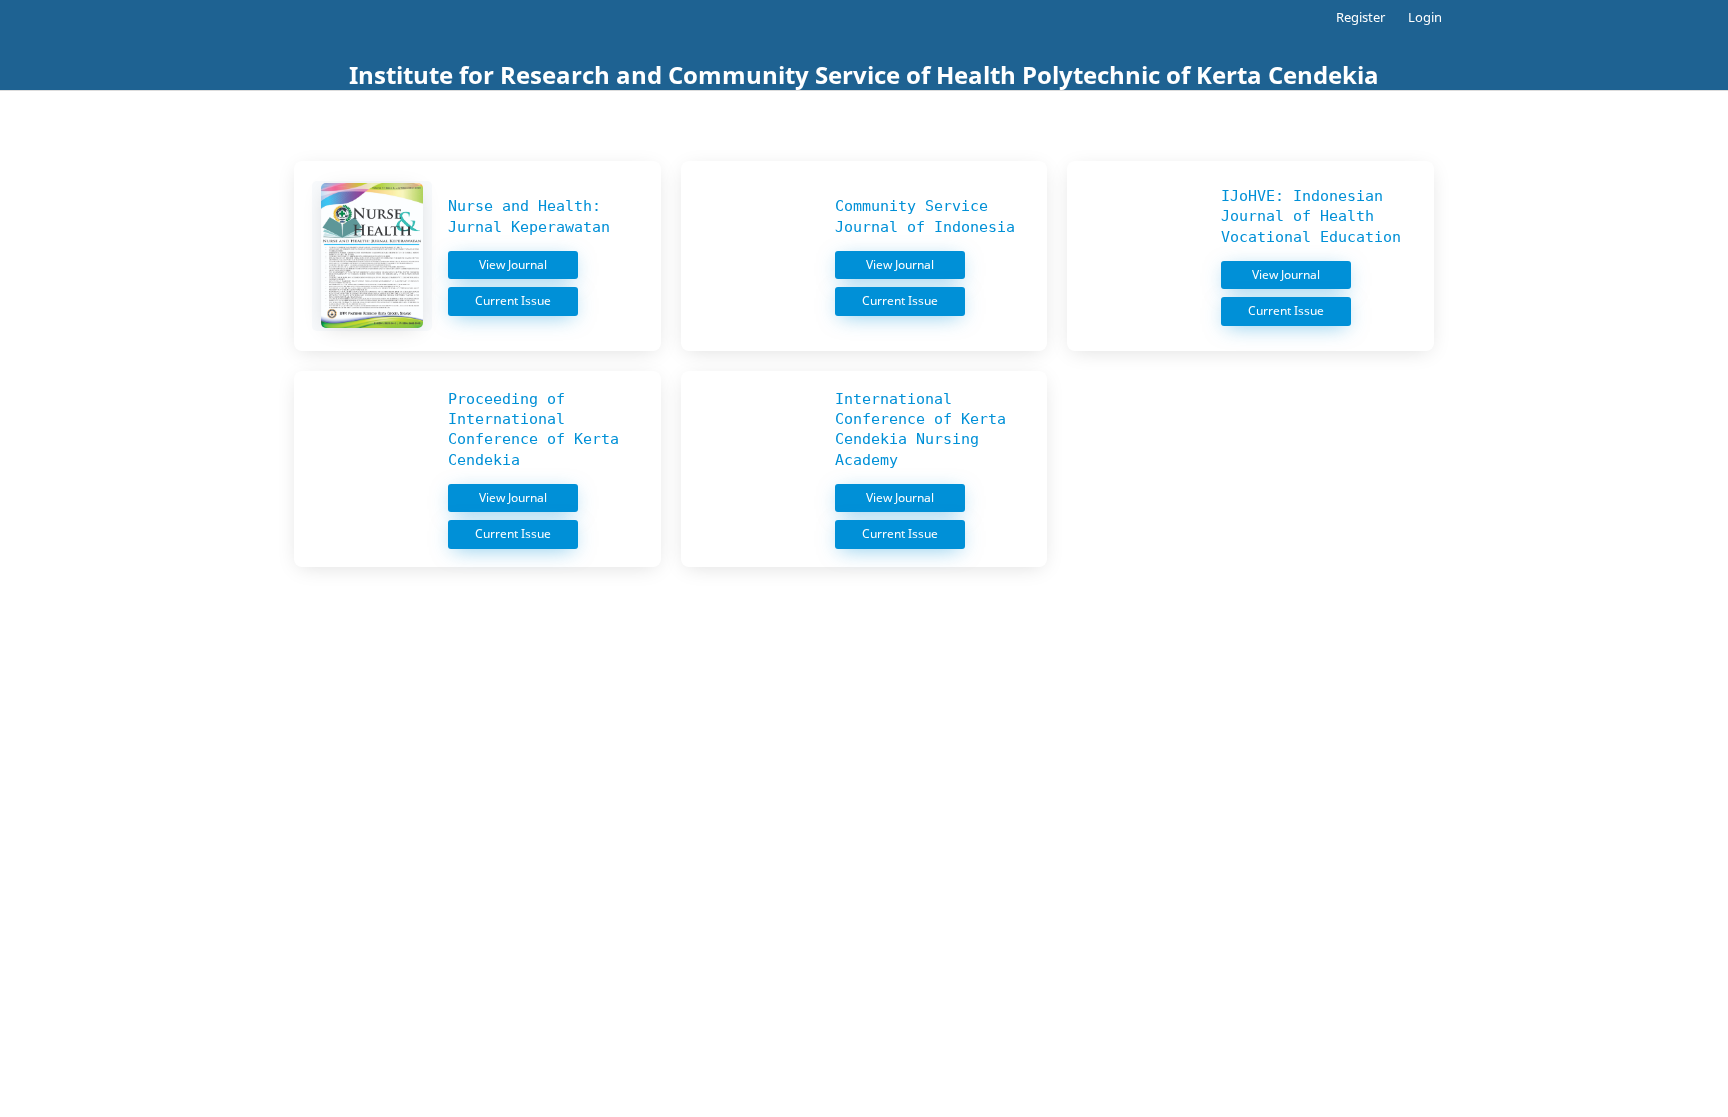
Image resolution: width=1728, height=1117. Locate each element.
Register (1360, 17)
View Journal (514, 264)
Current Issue (514, 300)
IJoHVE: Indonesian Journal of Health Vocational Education (1311, 216)
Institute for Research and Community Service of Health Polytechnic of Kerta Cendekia (864, 74)
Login (1425, 17)
